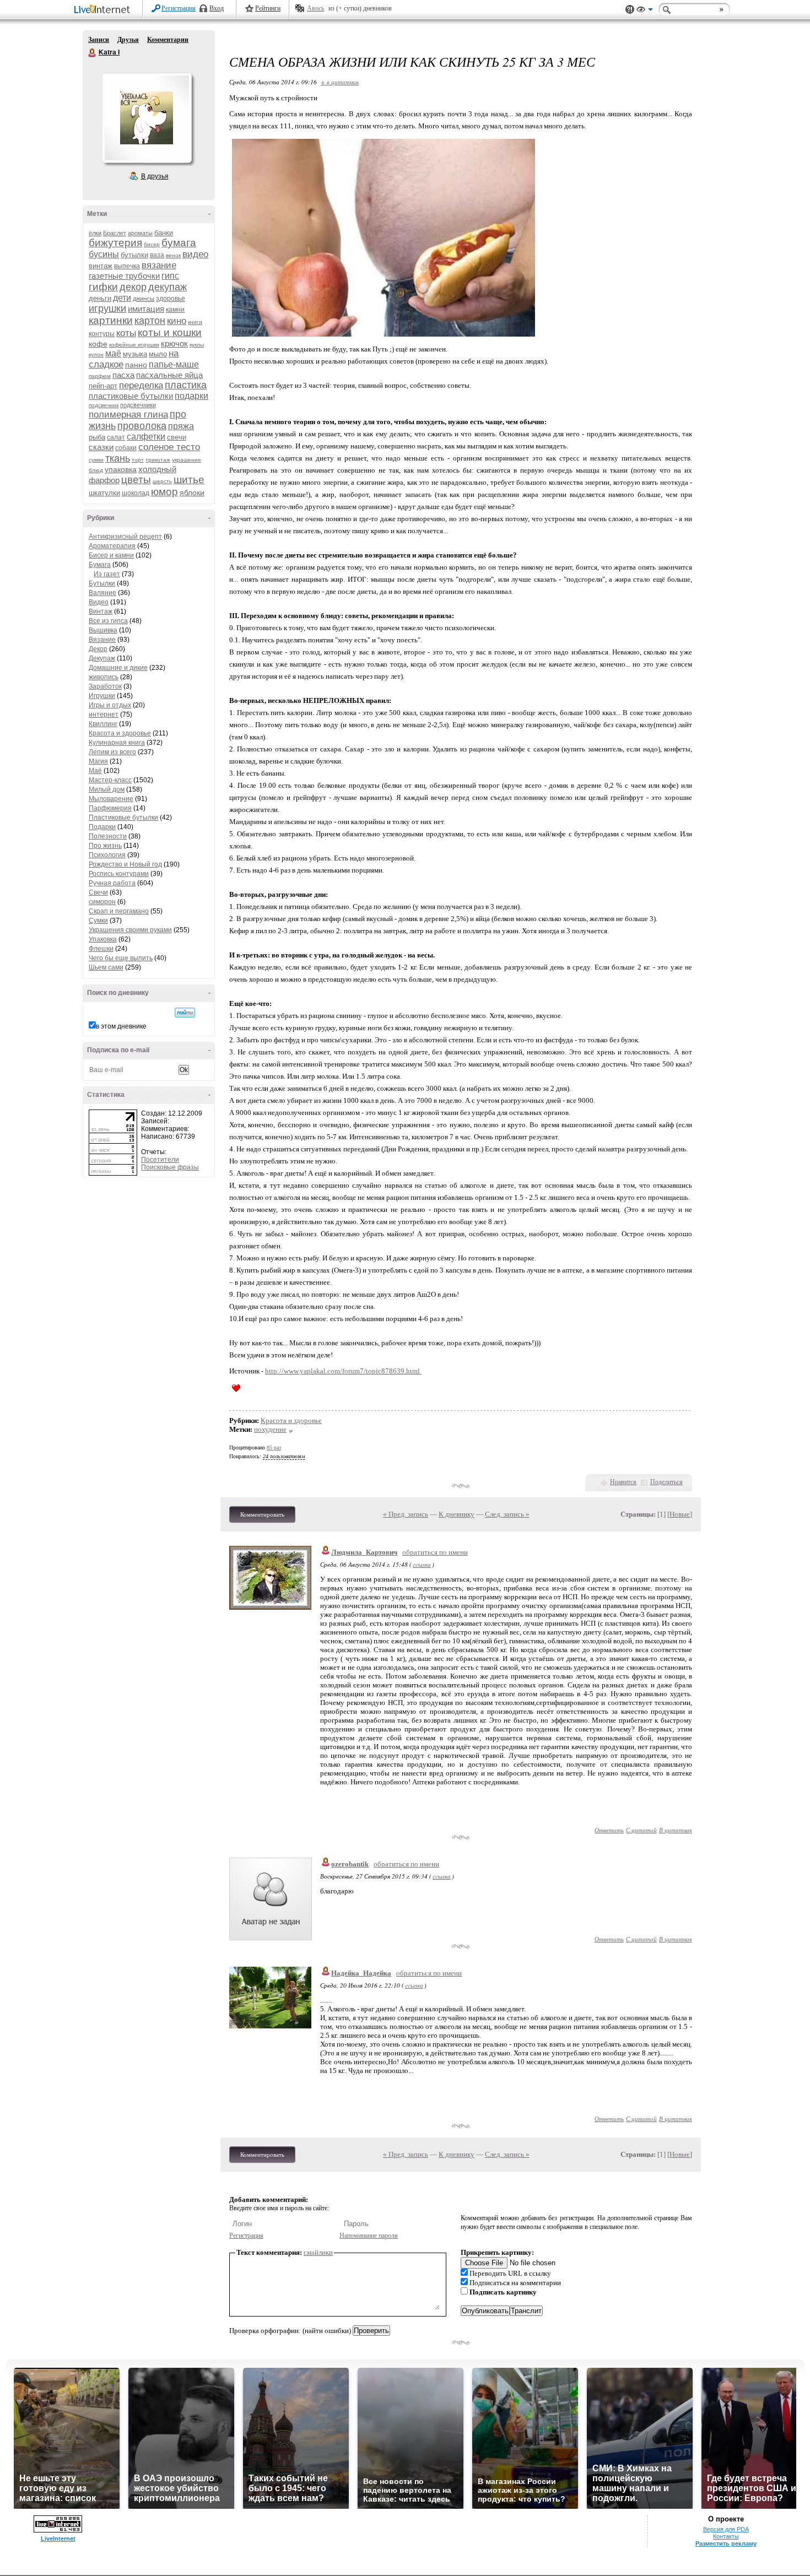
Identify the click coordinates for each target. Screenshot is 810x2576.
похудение (270, 1429)
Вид (645, 11)
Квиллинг (103, 724)
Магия (98, 761)
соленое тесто (169, 447)
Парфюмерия (110, 808)
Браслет (115, 233)
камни (175, 310)
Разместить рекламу (726, 2543)
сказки (101, 447)
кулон (96, 355)
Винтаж (101, 611)
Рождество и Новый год (125, 864)
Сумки (98, 921)
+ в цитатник (340, 82)
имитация (146, 309)
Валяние (102, 593)
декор (133, 287)
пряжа (181, 426)
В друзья (155, 176)
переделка (141, 385)
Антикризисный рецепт (125, 537)
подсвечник (104, 405)
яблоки (192, 493)
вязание (159, 265)
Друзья (128, 40)
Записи (99, 40)
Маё (95, 771)
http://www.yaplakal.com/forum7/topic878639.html (343, 1371)
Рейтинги (268, 8)
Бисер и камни (111, 555)
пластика (186, 385)
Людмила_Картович (364, 1552)
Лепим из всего (112, 752)
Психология (107, 855)
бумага (179, 243)
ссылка (422, 1564)
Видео (99, 602)
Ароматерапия (112, 546)
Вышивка (103, 630)
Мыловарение (111, 799)
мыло (158, 354)
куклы (197, 345)
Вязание (102, 640)
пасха (123, 375)
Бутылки (102, 583)
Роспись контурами (119, 874)
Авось (315, 8)
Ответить (609, 1830)
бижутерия (115, 243)
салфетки (146, 437)
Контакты (726, 2536)
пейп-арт (103, 386)
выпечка (127, 266)
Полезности (108, 836)
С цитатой (641, 1830)
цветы (136, 480)
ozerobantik (350, 1864)
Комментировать (262, 1514)
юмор (164, 492)
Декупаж (102, 658)
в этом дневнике (121, 1026)
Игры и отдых (110, 705)
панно (136, 365)
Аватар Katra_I (147, 118)
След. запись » (507, 1514)
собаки (126, 448)
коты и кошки (170, 332)
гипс (170, 276)
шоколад (136, 493)
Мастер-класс (110, 780)
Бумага (100, 565)
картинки (111, 320)
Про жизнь (105, 846)
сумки (96, 460)
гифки (103, 287)
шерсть (162, 481)
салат (116, 437)
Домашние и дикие (118, 668)
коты (126, 333)
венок (173, 255)
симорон (102, 902)
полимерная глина (128, 415)
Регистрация (179, 8)
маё (113, 353)
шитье (189, 480)
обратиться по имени (435, 1552)
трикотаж (158, 460)
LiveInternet (104, 10)
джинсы (144, 299)
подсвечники (138, 405)
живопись (104, 677)
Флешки (101, 949)
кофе (98, 344)
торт (138, 460)
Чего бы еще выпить (121, 958)
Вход (217, 8)
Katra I (93, 53)
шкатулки (104, 493)
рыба (97, 437)
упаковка (121, 469)
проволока (142, 426)
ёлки (95, 233)
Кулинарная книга (117, 743)
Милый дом (107, 789)
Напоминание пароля (369, 2236)
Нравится (623, 1482)
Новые (680, 1514)
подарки (191, 396)
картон (150, 321)
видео (195, 254)
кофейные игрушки (134, 345)
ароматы (140, 233)
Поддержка (630, 10)
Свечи (98, 892)
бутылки (134, 255)
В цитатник (676, 1830)
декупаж (168, 287)
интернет (104, 715)
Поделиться (666, 1482)
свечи (177, 437)
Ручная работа (112, 883)
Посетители (160, 1160)
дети (122, 298)
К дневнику (457, 1514)
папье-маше (174, 364)
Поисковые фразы (170, 1167)
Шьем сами (106, 967)
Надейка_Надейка (361, 1973)
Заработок (105, 686)
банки (164, 233)
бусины (104, 254)
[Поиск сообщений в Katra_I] (185, 1013)
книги (195, 322)
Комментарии (168, 40)
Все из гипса (108, 621)
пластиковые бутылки (131, 396)
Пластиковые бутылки (123, 818)
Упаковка (103, 939)
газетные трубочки (124, 276)
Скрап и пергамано (119, 911)
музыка (135, 354)
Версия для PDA (726, 2529)
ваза (157, 255)
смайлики (318, 2252)
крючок (174, 343)
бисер (152, 244)
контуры (102, 334)
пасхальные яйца (169, 375)
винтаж (101, 266)
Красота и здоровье (120, 733)
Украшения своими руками (130, 930)
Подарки (102, 827)
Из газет (107, 574)
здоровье (171, 299)
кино (177, 321)
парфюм (100, 376)
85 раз (274, 1447)
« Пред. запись (406, 1514)
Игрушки (102, 696)
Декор (98, 649)
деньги (100, 298)
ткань (118, 458)
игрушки (107, 309)
